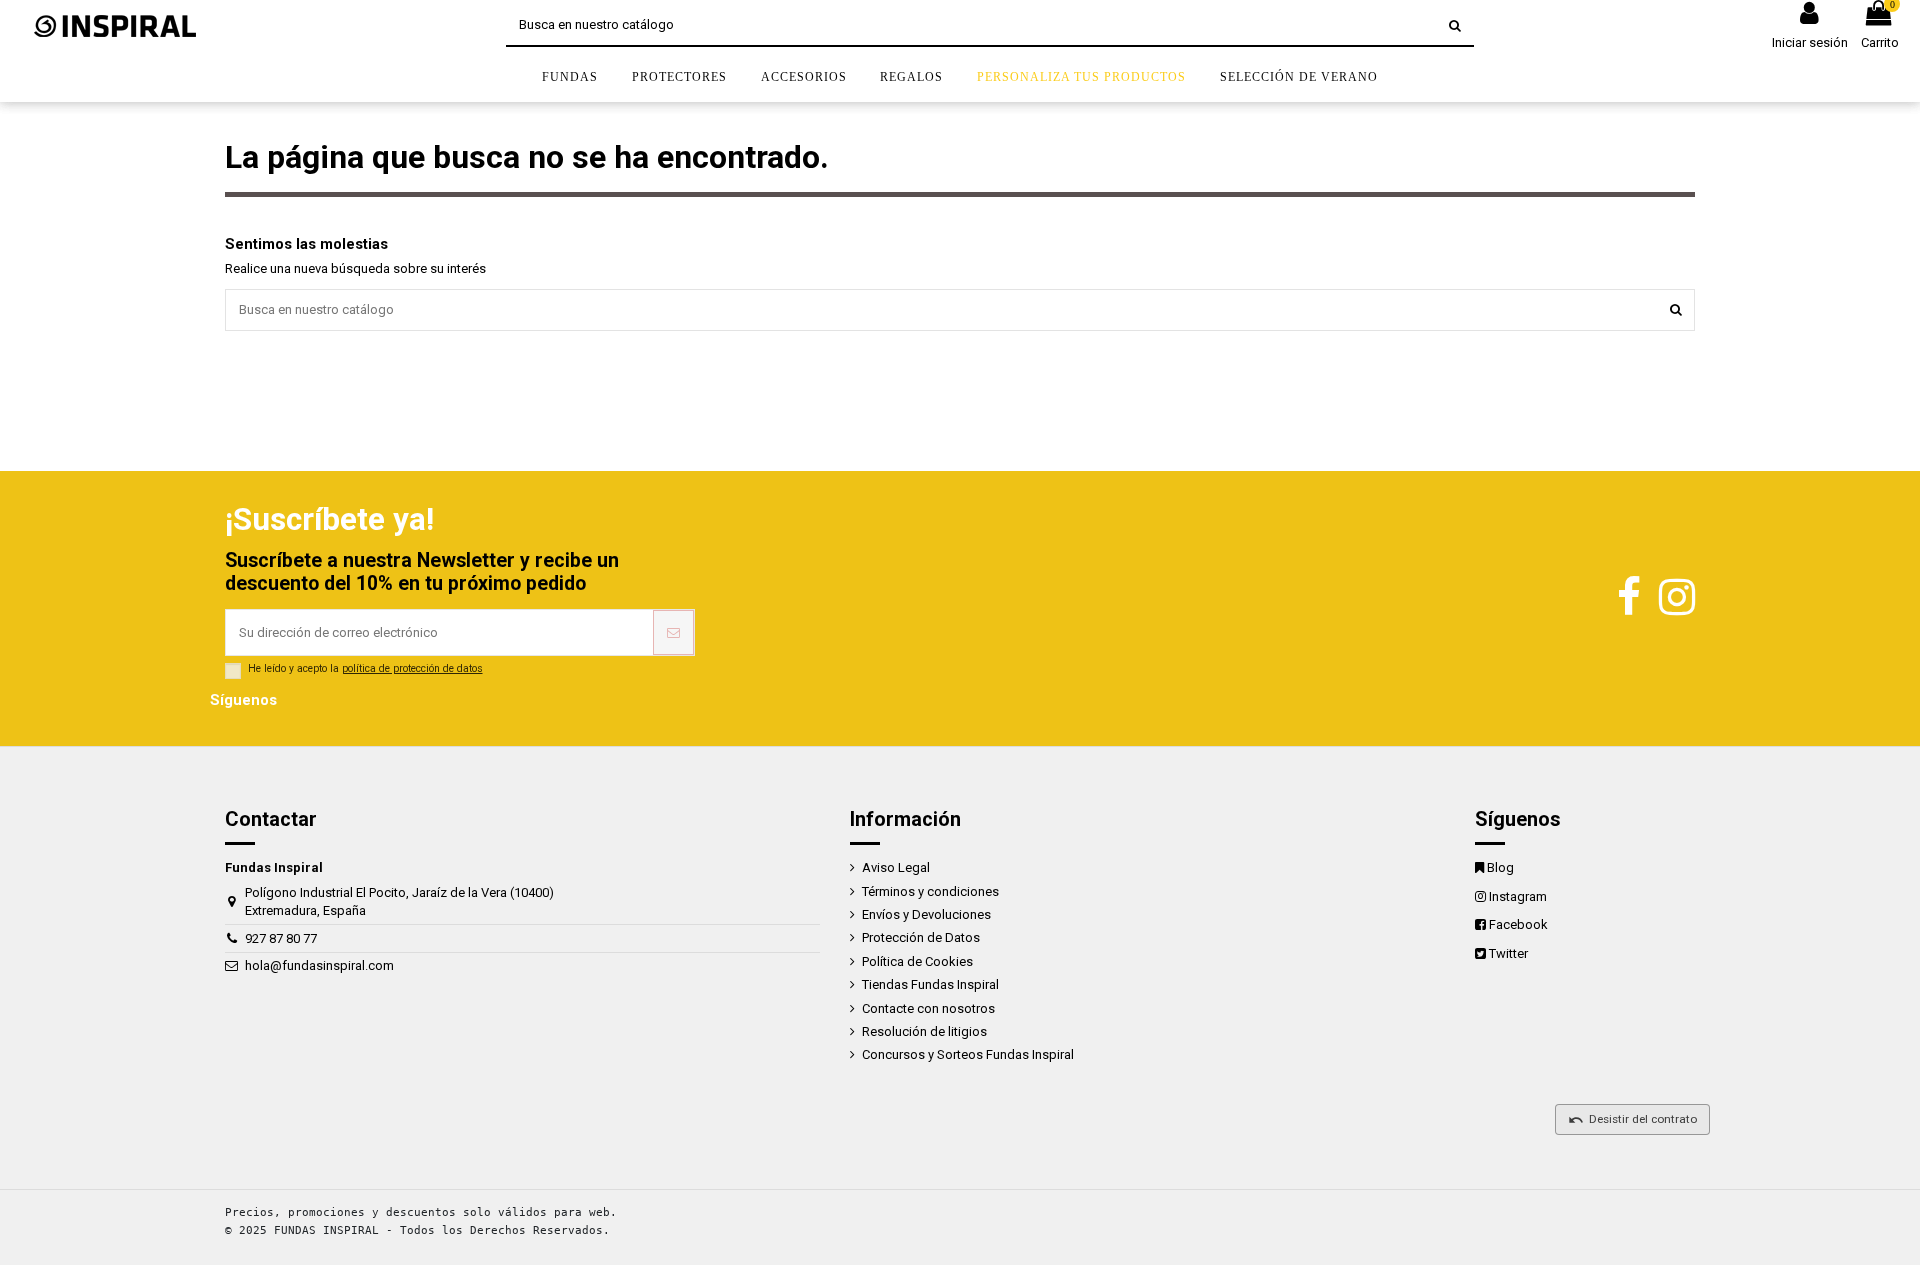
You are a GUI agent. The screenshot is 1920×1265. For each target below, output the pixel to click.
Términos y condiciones (930, 891)
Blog (1500, 867)
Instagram (1518, 896)
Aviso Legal (896, 867)
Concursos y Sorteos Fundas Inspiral (968, 1054)
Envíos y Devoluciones (926, 914)
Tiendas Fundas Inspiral (930, 984)
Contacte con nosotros (928, 1008)
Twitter (1508, 953)
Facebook (1518, 924)
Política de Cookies (917, 961)
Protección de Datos (921, 937)
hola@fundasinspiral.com (319, 965)
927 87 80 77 (281, 938)
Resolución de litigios (924, 1031)
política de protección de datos (412, 668)
